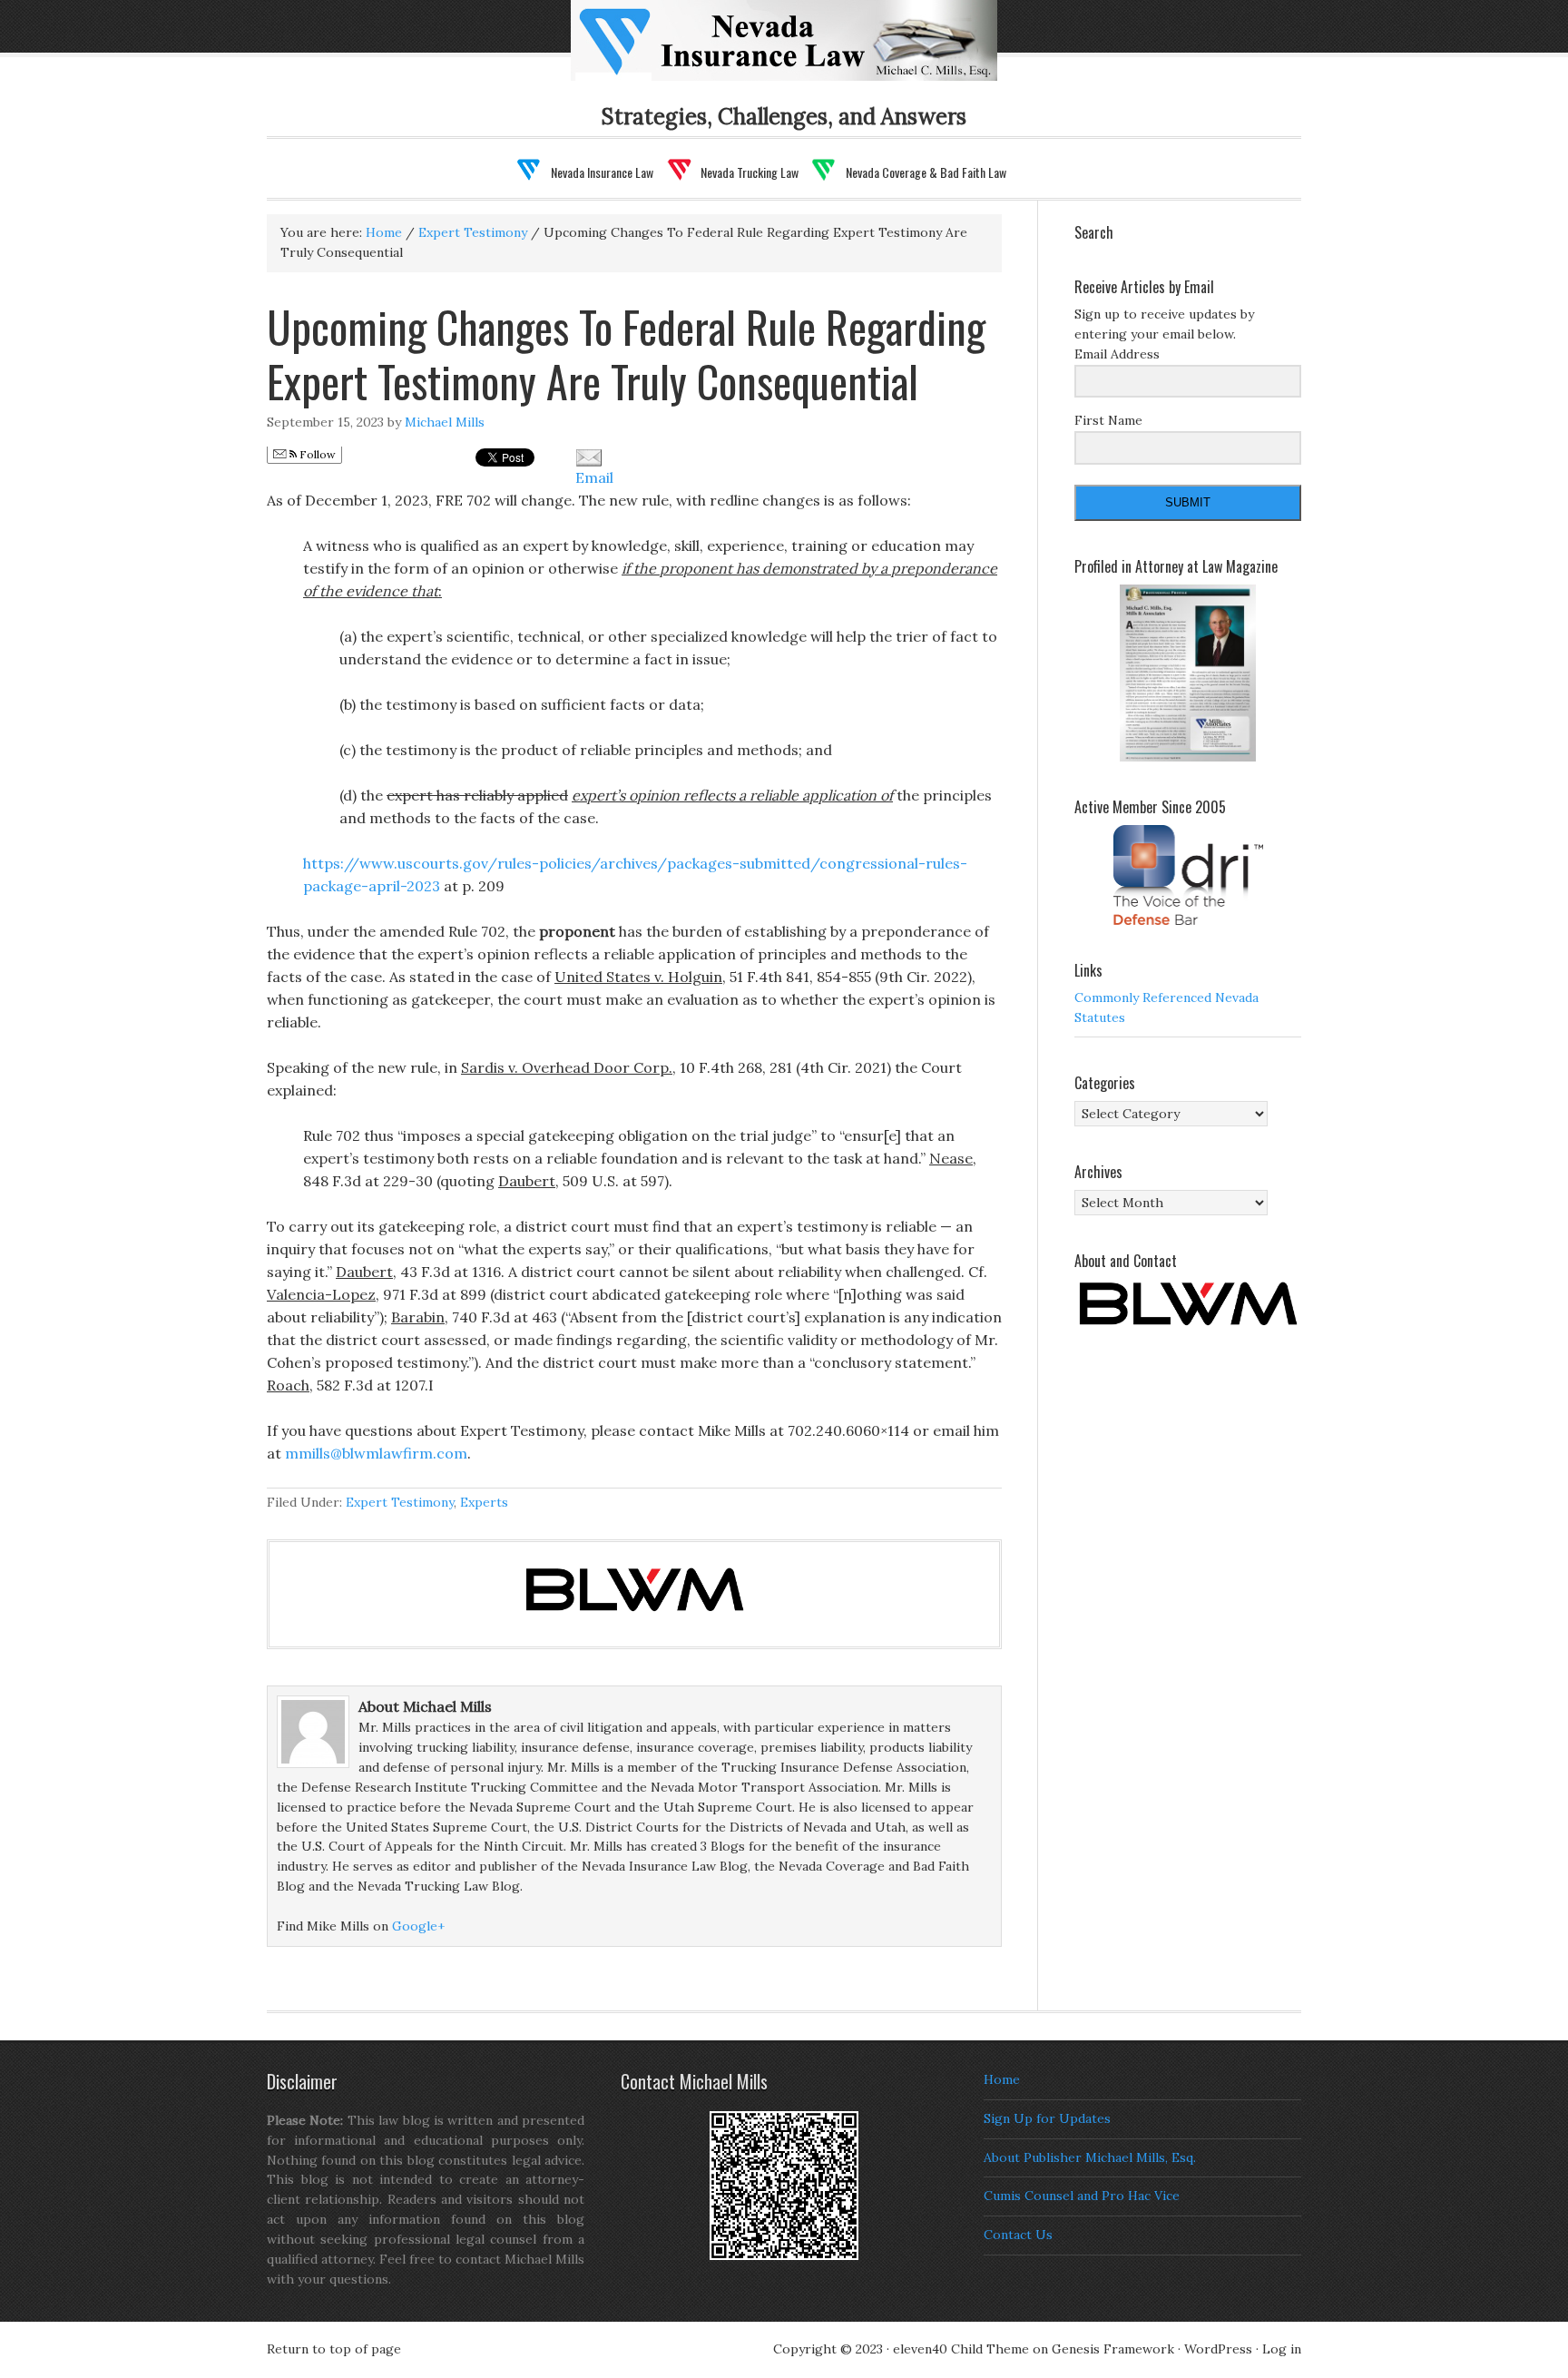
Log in (1282, 2349)
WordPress (1218, 2349)
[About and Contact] (1188, 1304)
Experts (484, 1502)
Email (594, 477)
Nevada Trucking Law (750, 172)
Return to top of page (334, 2349)
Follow (316, 454)
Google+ (418, 1926)
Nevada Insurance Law (813, 52)
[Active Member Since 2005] (1188, 875)
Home (1002, 2079)
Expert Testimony (400, 1502)
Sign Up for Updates (1047, 2118)
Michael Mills (445, 422)
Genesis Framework (1113, 2349)
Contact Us (1018, 2235)
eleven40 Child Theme (961, 2349)
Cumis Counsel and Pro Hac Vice (1082, 2196)
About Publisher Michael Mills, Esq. (1090, 2157)
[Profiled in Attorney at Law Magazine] (1188, 673)
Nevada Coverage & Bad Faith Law (926, 172)
